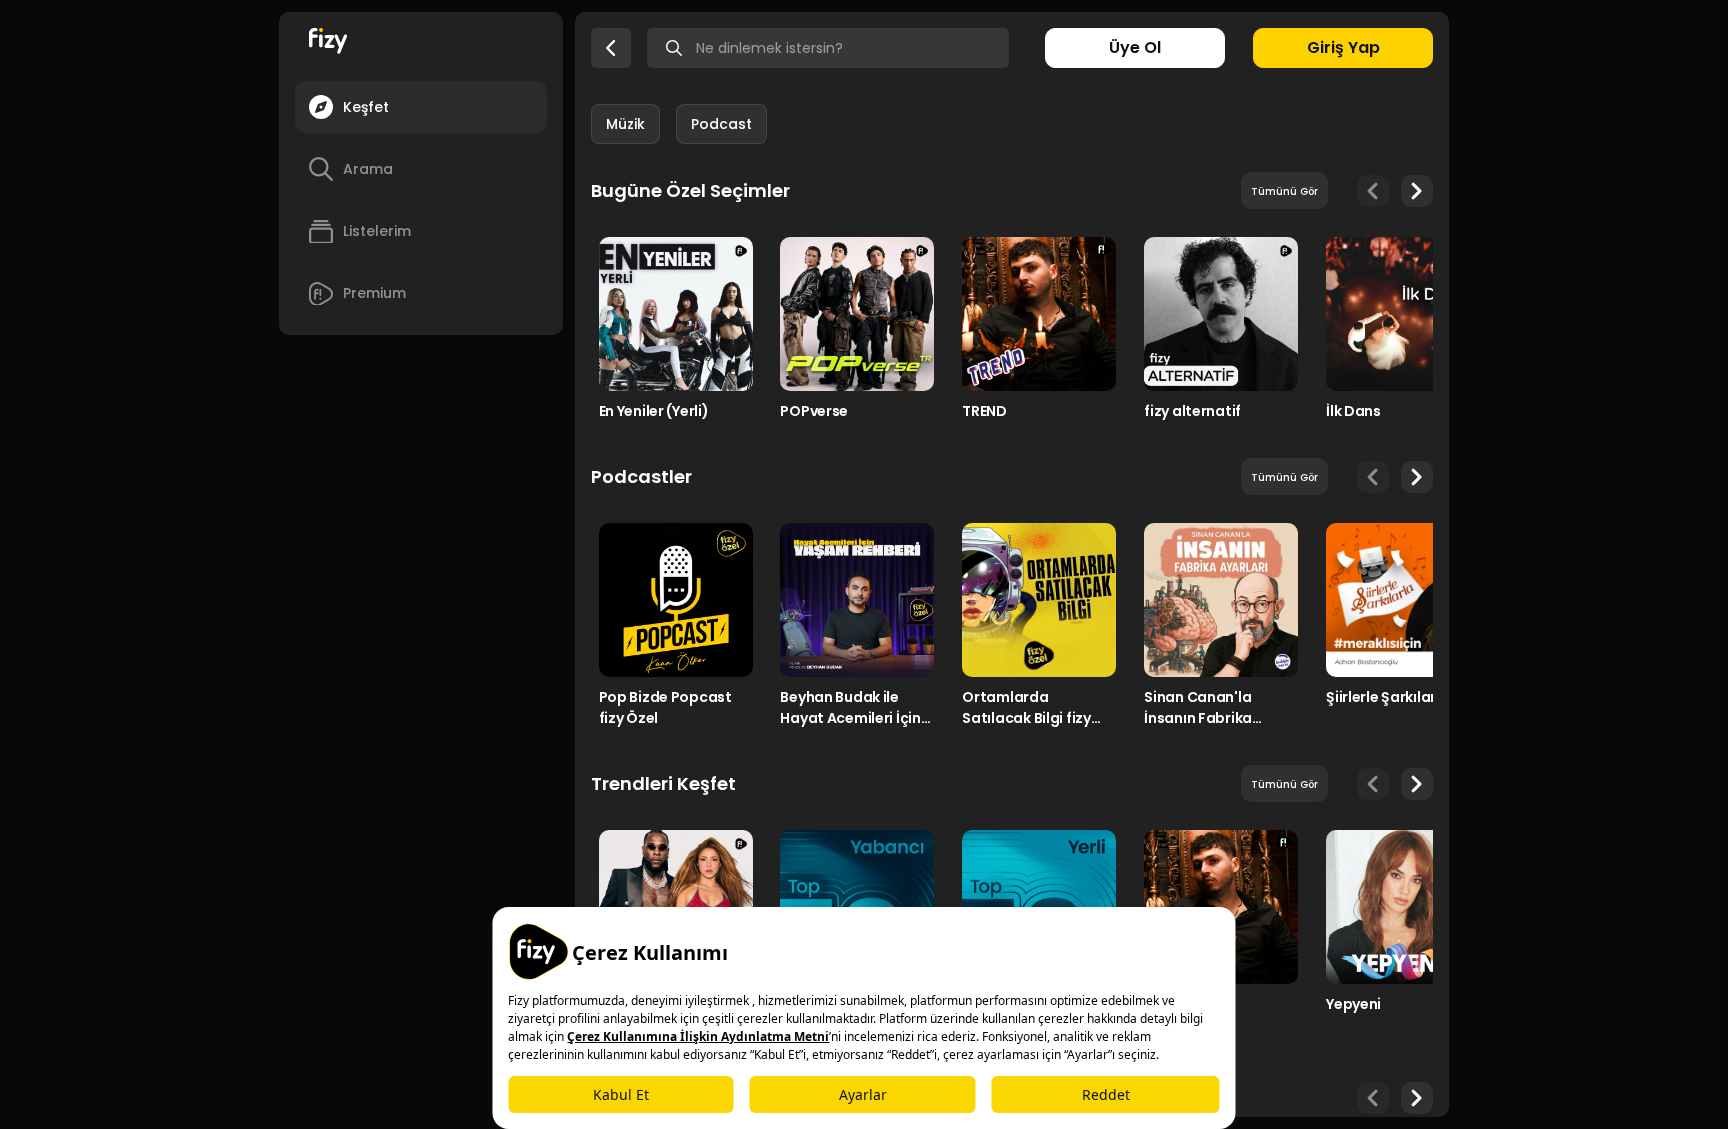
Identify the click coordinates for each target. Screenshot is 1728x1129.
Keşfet (366, 107)
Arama (368, 169)
